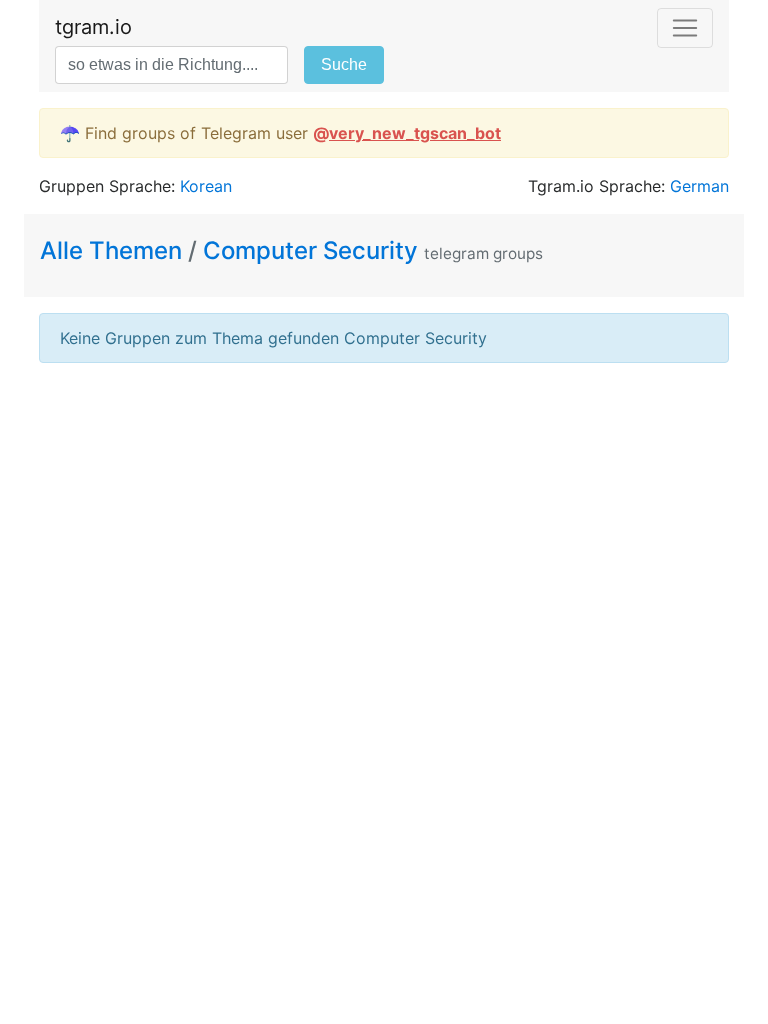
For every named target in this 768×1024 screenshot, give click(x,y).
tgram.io (93, 27)
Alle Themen (114, 250)
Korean (206, 186)
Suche (344, 64)
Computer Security (310, 250)
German (699, 186)
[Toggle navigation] (685, 28)
